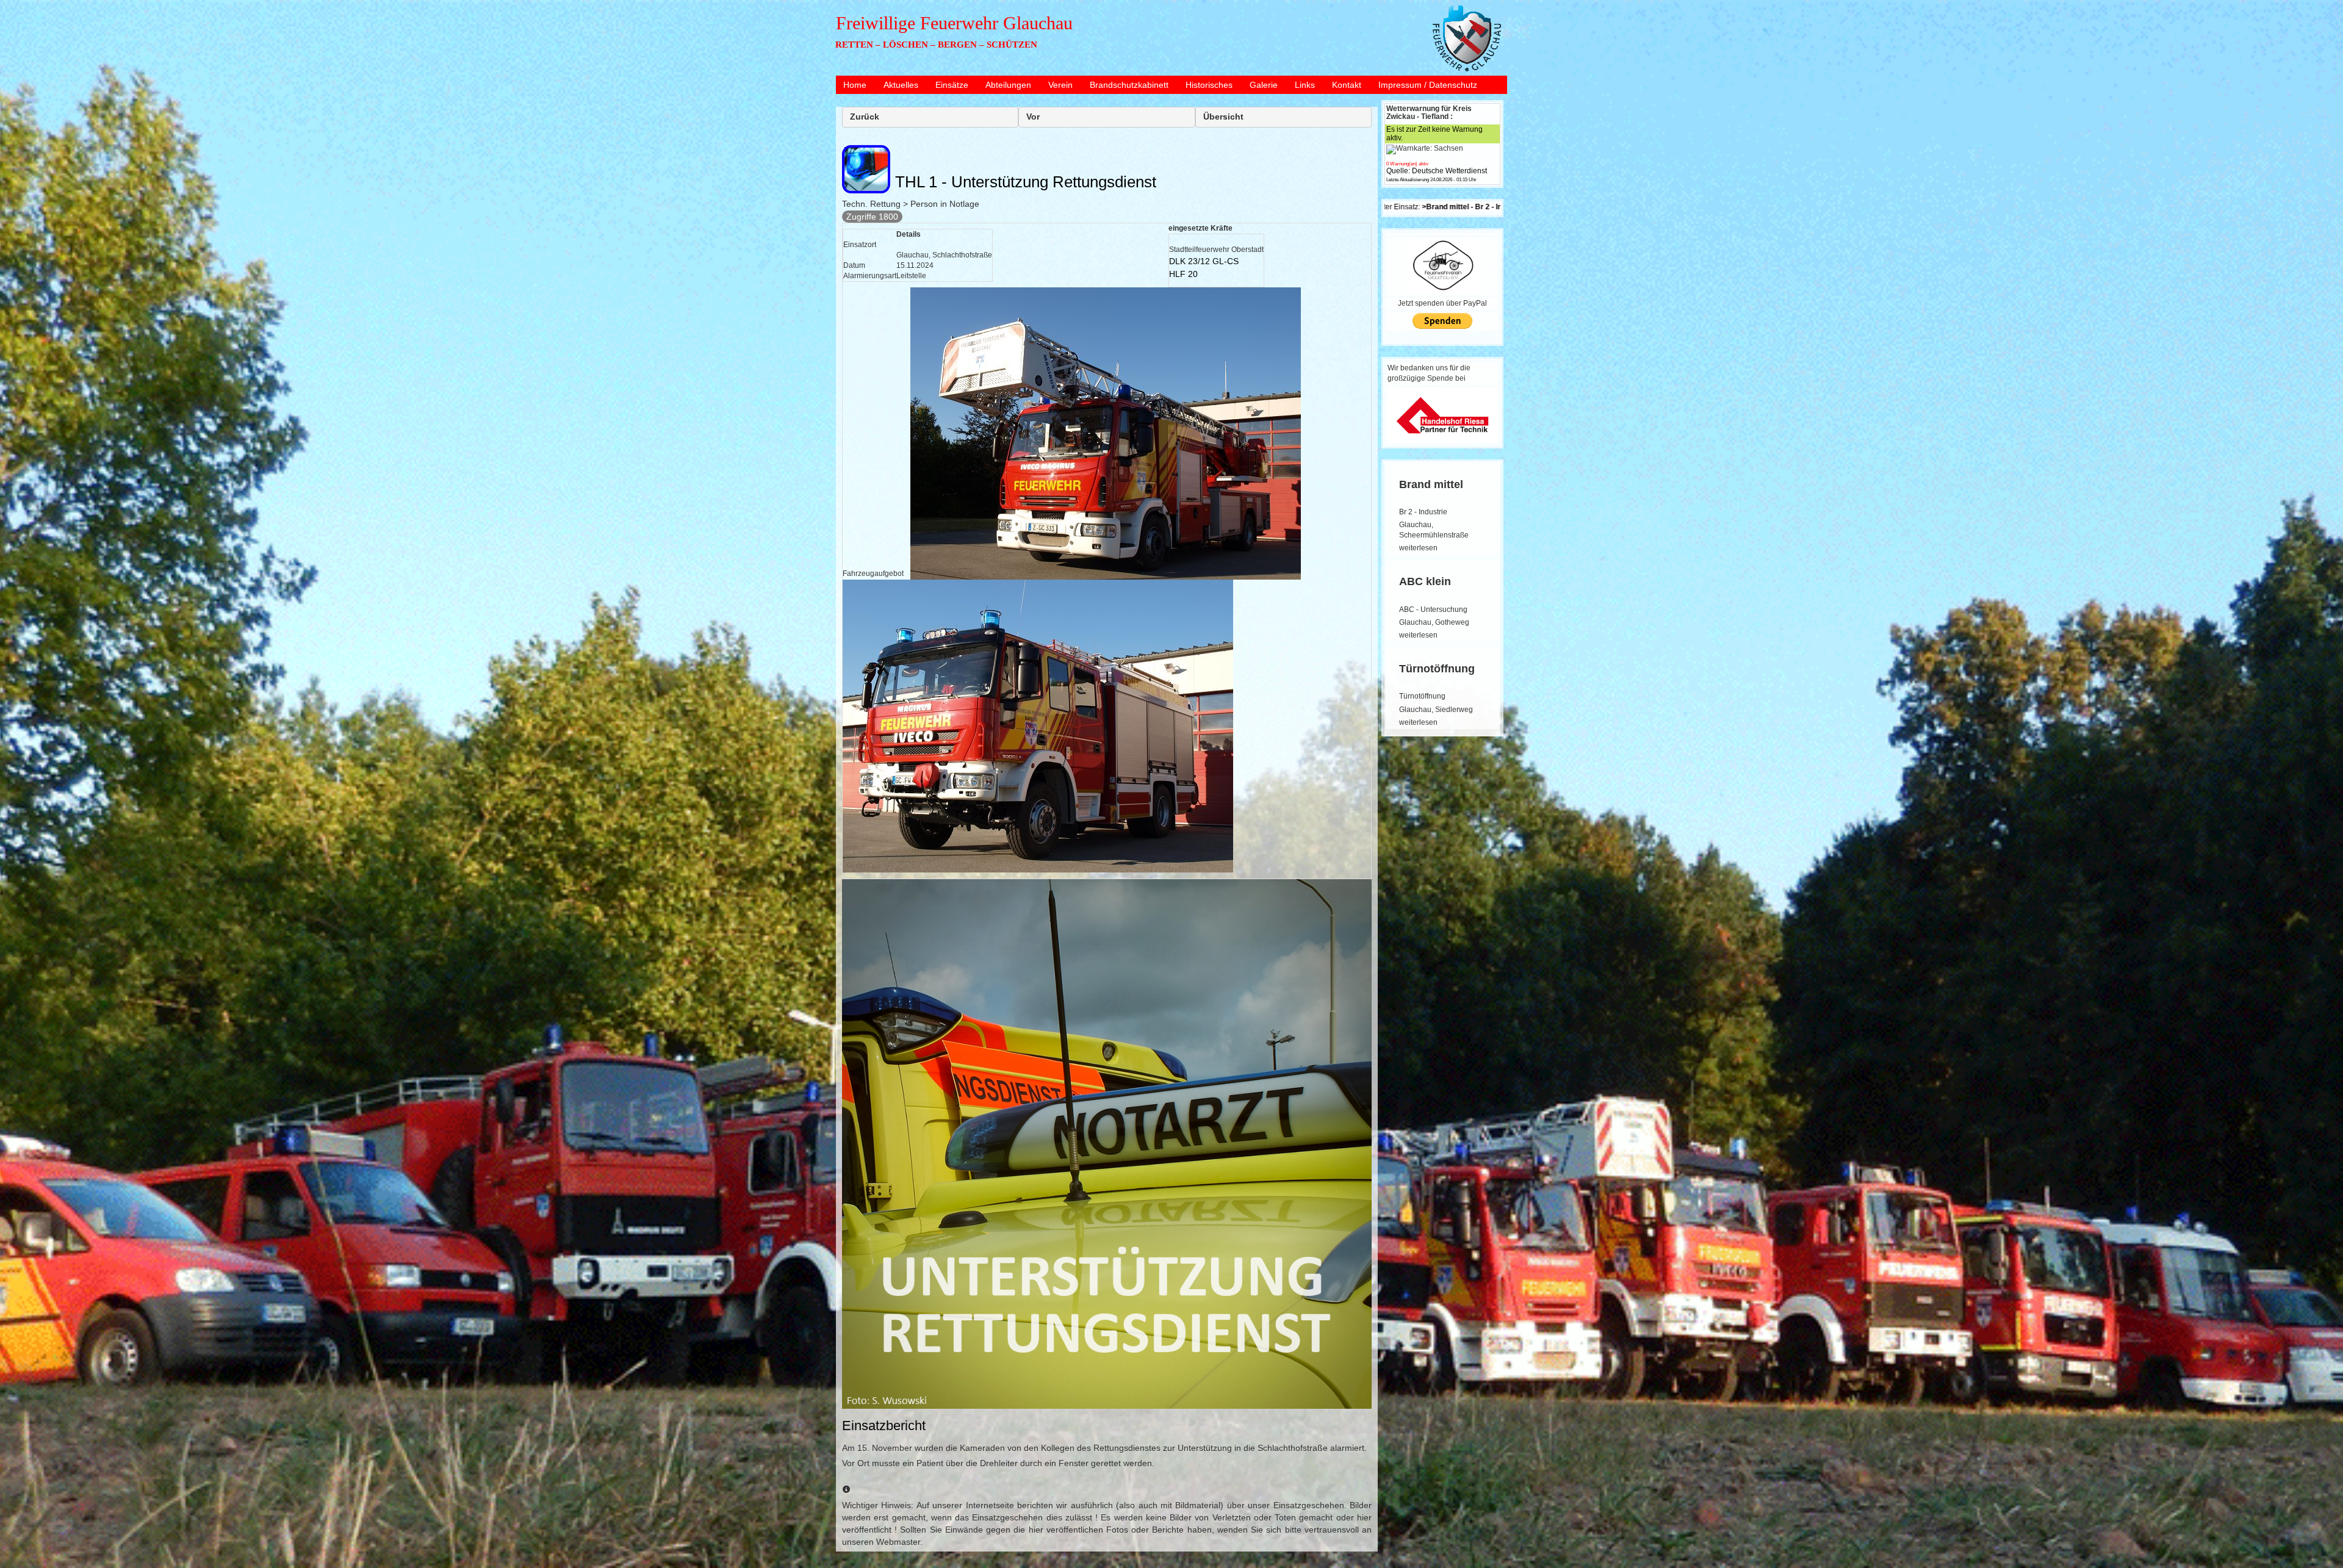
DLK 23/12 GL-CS (1204, 261)
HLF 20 (1183, 274)
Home (855, 85)
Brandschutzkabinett (1129, 85)
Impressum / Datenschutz (1428, 85)
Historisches (1209, 85)
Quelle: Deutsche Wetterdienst (1437, 171)
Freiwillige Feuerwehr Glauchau (954, 23)
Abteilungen (1008, 85)
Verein (1060, 85)
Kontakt (1347, 85)
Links (1305, 85)
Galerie (1264, 85)
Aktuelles (901, 85)
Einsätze (952, 85)
